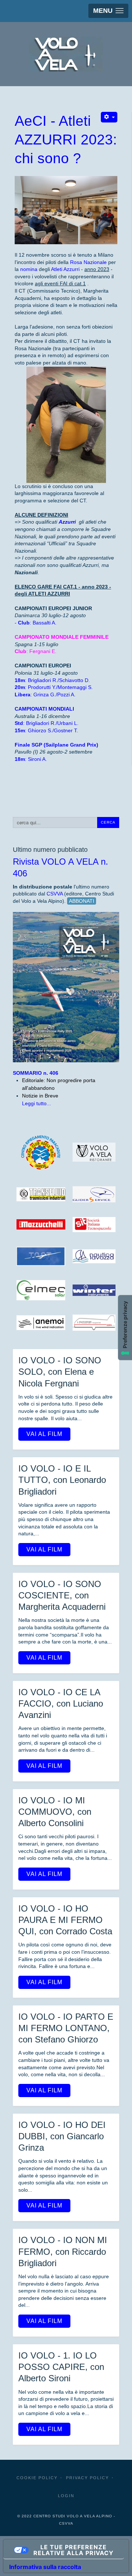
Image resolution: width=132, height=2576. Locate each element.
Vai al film (44, 1434)
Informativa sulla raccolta (45, 2567)
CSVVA (55, 894)
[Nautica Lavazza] (94, 1256)
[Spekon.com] (41, 1323)
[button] (108, 11)
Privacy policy (87, 2478)
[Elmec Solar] (41, 1290)
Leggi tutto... (36, 1103)
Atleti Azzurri (65, 269)
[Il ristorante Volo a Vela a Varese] (94, 1152)
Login (66, 2496)
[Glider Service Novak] (94, 1194)
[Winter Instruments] (94, 1290)
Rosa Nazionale (88, 262)
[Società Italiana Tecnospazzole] (94, 1225)
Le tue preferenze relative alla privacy (74, 2550)
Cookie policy (37, 2478)
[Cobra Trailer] (94, 1323)
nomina (29, 269)
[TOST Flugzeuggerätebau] (41, 1256)
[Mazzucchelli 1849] (41, 1224)
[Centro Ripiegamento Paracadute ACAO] (41, 1152)
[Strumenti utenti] (109, 117)
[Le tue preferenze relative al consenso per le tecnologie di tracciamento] (125, 1328)
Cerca (108, 822)
